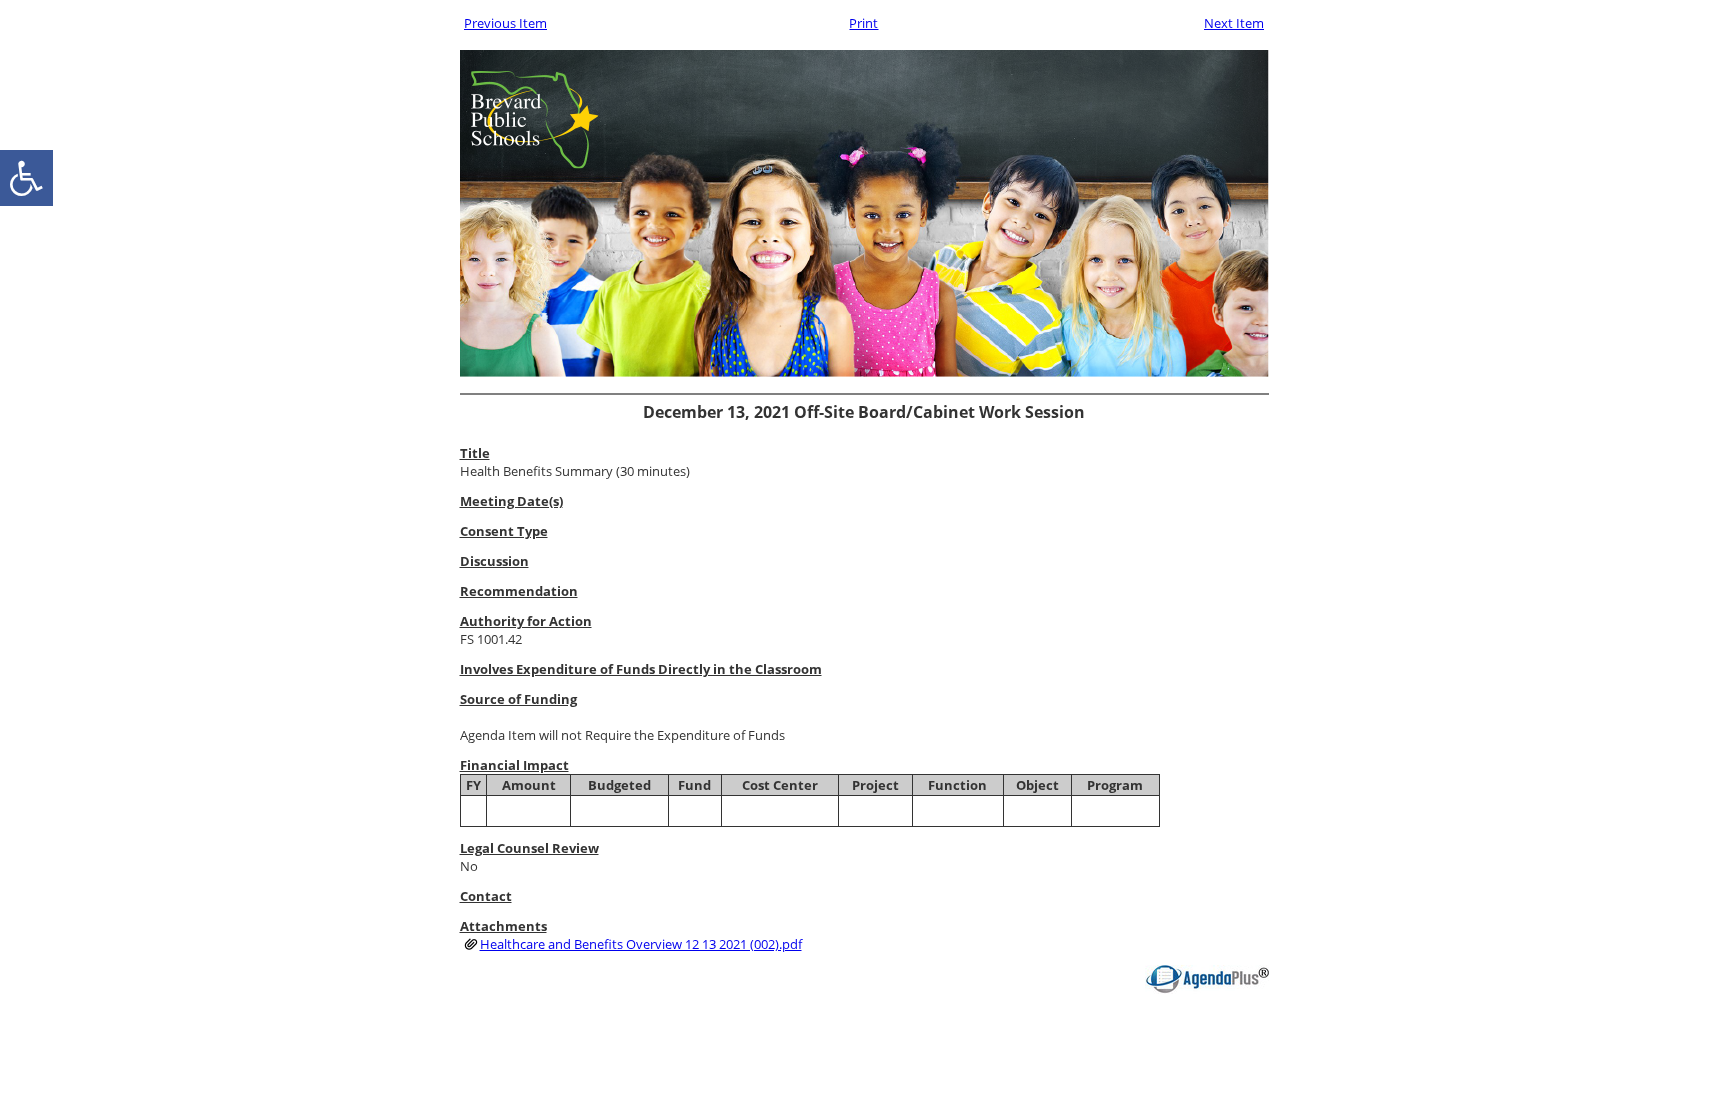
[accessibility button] (26, 178)
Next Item (1234, 23)
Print (863, 23)
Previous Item (505, 23)
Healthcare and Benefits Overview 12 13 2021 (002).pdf (641, 944)
